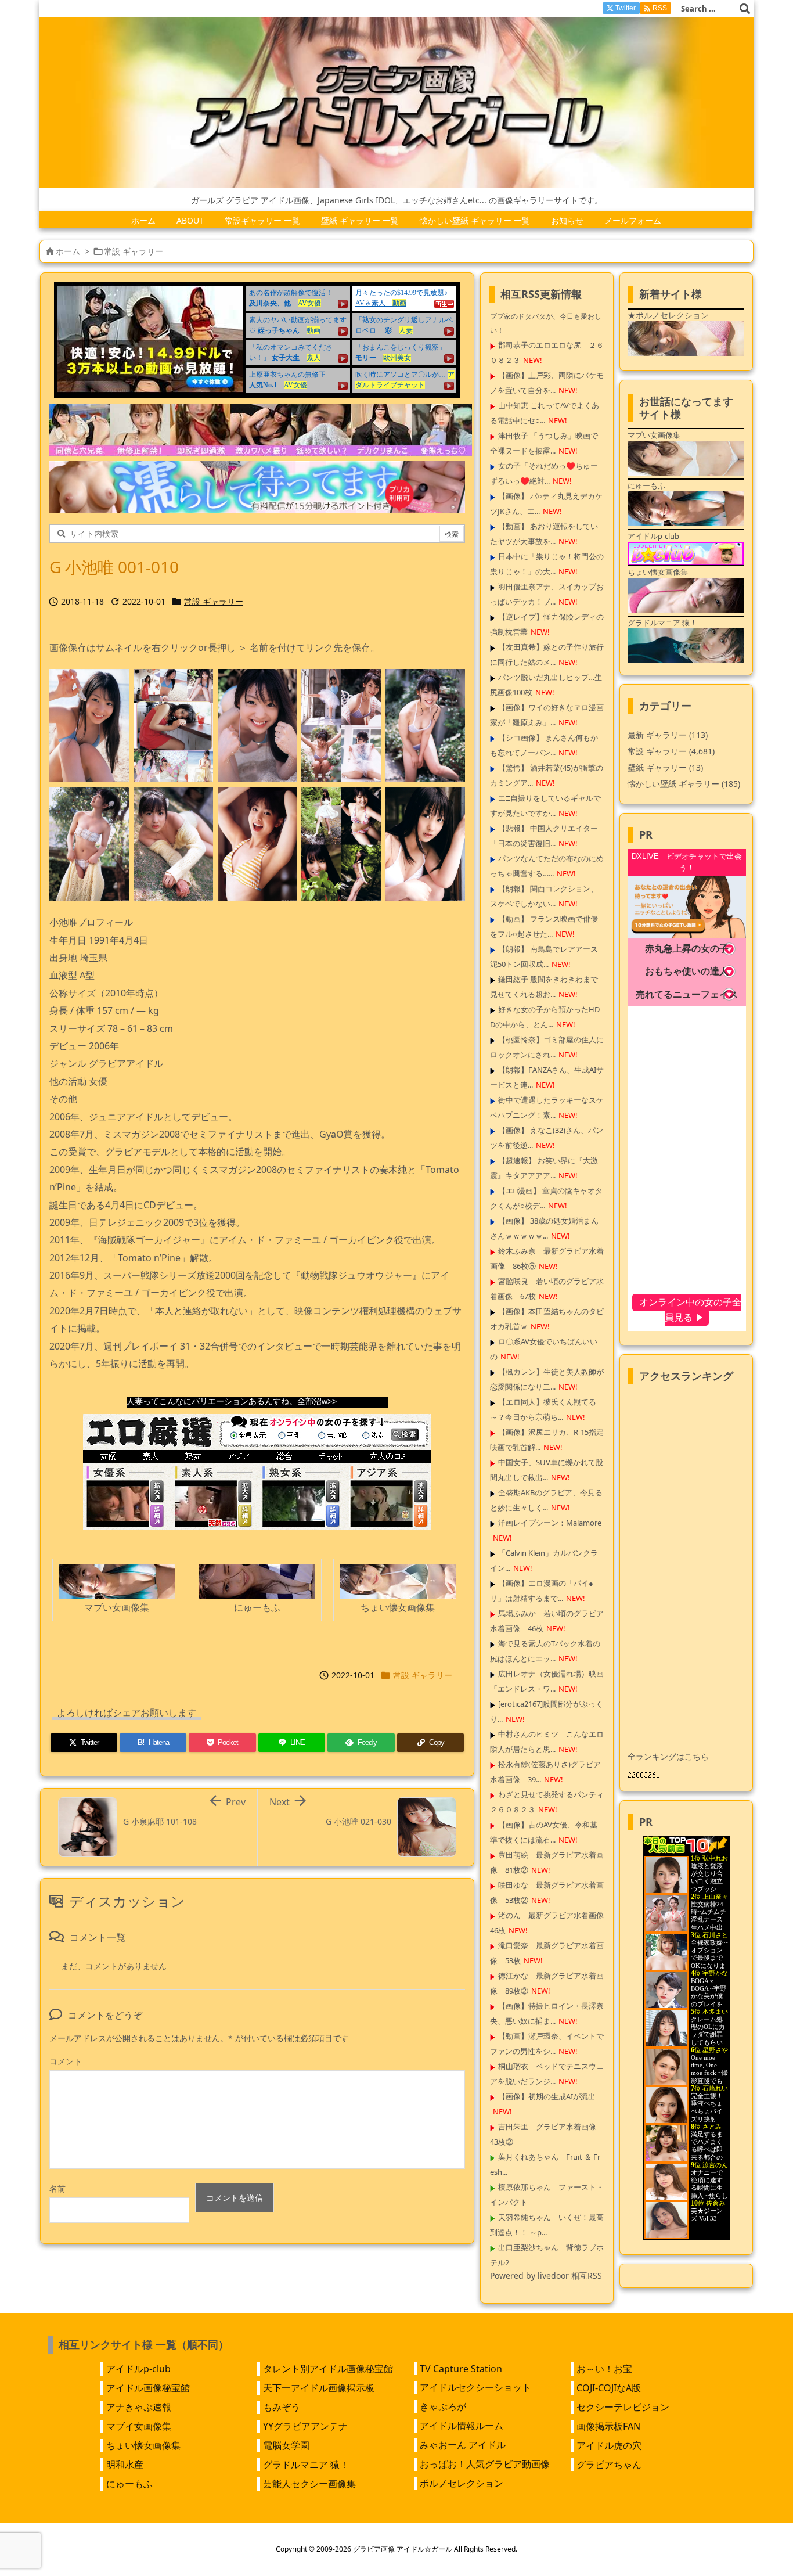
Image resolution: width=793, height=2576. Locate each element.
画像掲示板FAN (608, 2426)
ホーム (68, 251)
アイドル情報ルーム (462, 2426)
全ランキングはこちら (668, 1756)
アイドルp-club (138, 2369)
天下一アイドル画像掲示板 (319, 2388)
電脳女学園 (286, 2445)
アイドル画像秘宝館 (148, 2388)
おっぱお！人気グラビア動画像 (485, 2464)
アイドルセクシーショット (475, 2387)
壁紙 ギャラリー (665, 767)
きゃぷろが (443, 2406)
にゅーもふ (129, 2484)
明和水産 (125, 2465)
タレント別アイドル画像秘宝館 (328, 2369)
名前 (57, 2188)
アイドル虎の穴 (609, 2445)
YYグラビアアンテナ (305, 2426)
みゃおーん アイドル (463, 2445)
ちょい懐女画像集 (143, 2445)
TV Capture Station (461, 2369)
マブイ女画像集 (139, 2426)
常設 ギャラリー (134, 251)
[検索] (745, 9)
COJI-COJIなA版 (609, 2388)
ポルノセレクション (462, 2483)
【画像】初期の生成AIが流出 (547, 2096)
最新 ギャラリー (668, 735)
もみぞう (282, 2407)
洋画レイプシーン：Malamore (550, 1523)
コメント (66, 2061)
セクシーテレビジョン (623, 2407)
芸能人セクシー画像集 (309, 2484)
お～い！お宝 (604, 2369)
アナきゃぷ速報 (139, 2407)
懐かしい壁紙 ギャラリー (684, 784)
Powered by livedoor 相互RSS (546, 2275)
